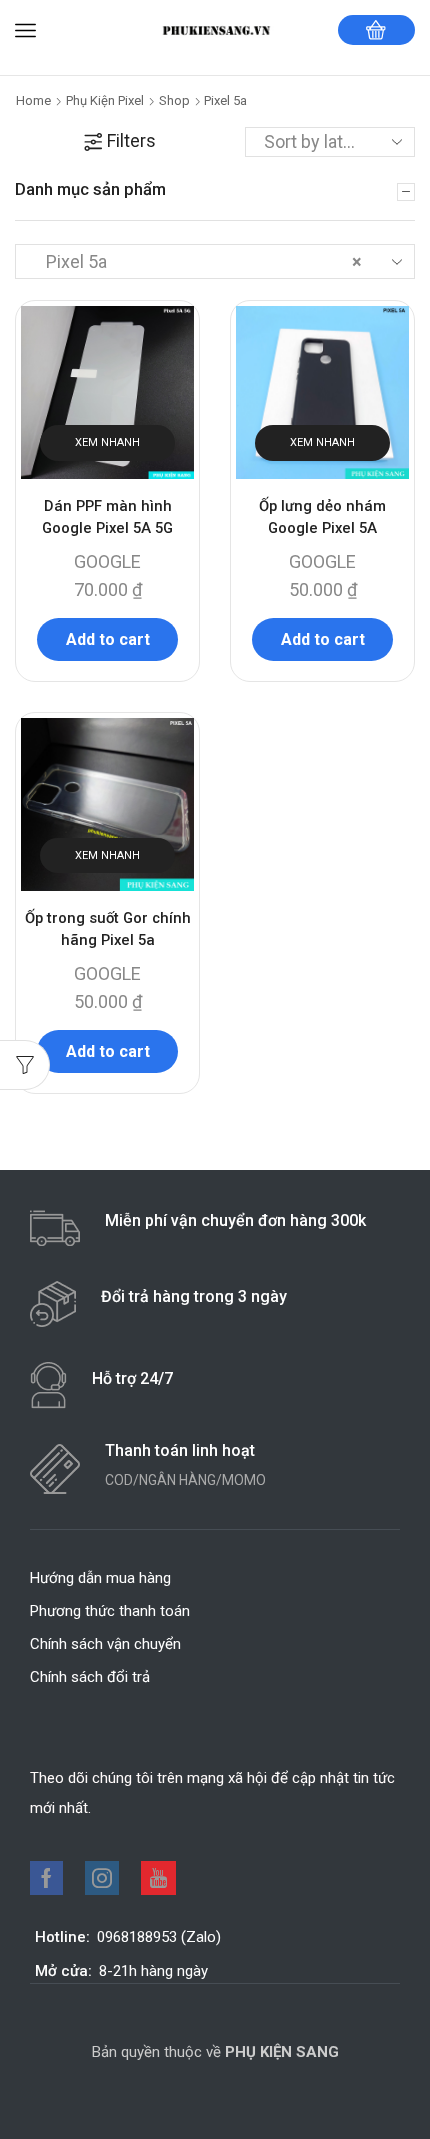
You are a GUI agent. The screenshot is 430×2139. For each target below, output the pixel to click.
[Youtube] (158, 1878)
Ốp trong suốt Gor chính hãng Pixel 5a (108, 929)
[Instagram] (102, 1878)
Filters (131, 140)
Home (33, 100)
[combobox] (215, 261)
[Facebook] (46, 1878)
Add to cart (108, 639)
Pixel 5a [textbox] (198, 261)
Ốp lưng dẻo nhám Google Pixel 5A (322, 517)
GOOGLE (107, 561)
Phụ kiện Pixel (105, 100)
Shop (174, 100)
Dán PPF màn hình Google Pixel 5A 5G (107, 517)
